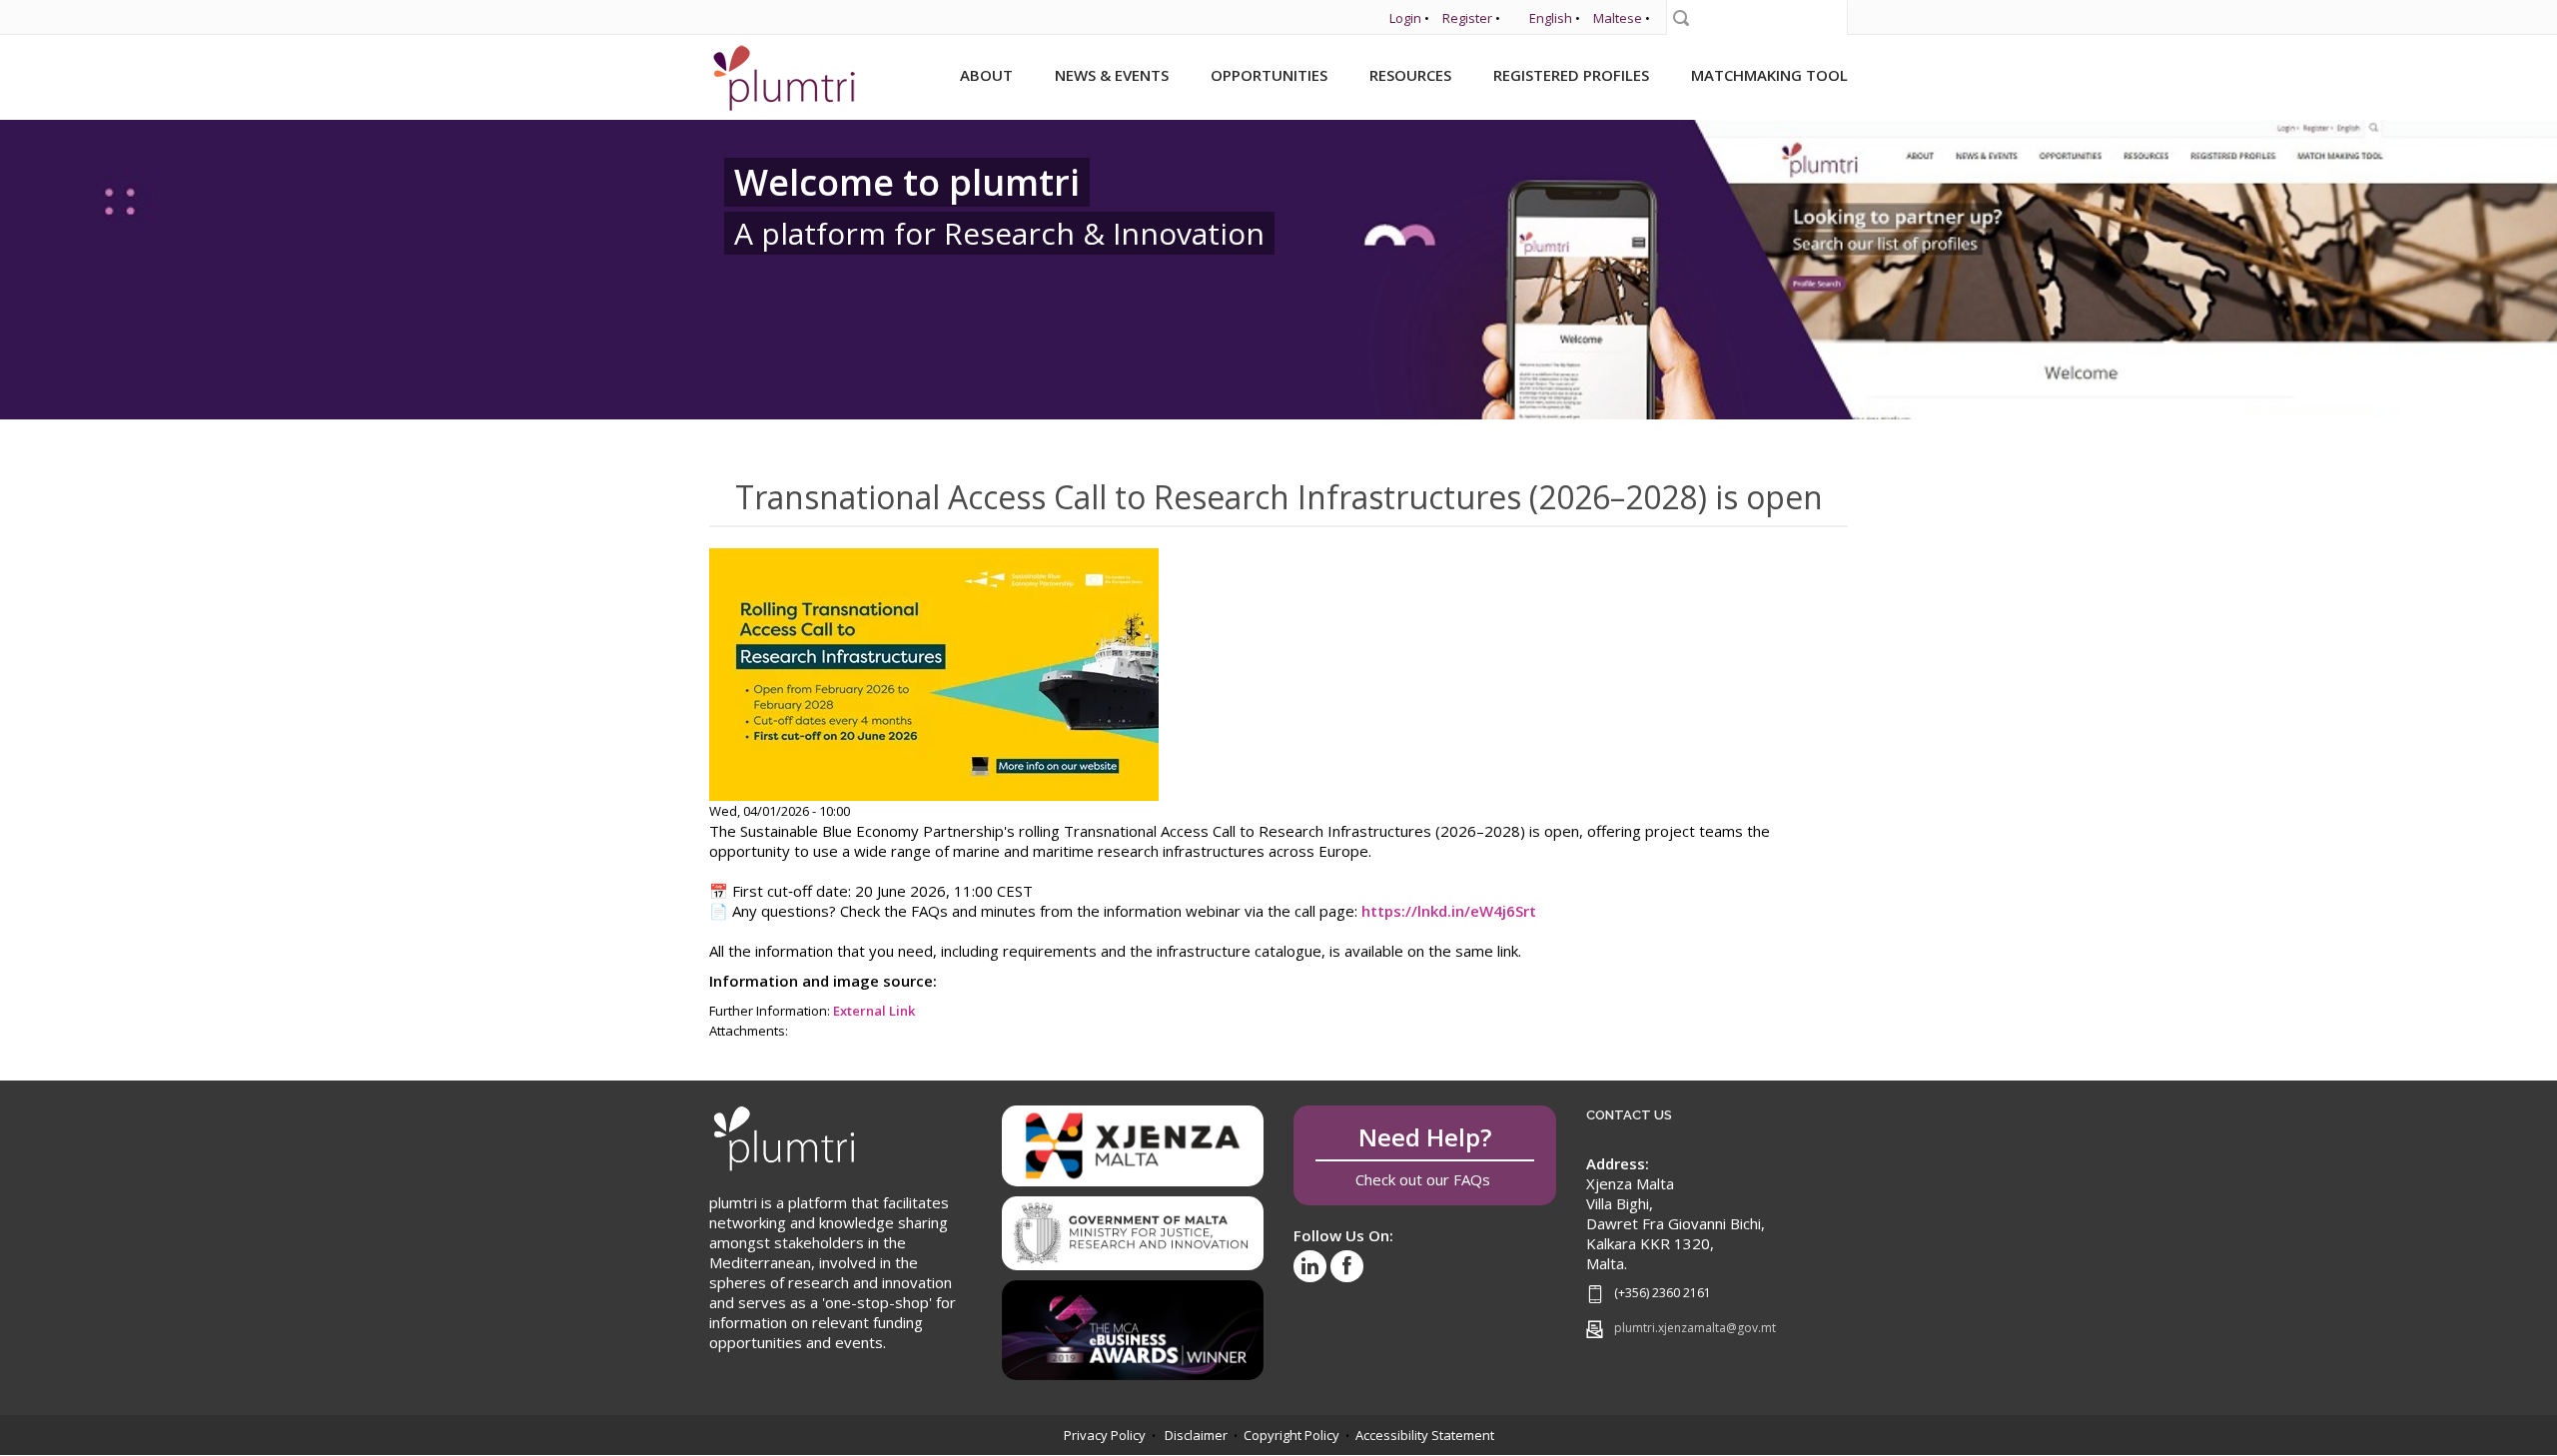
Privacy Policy (1105, 1435)
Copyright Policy (1291, 1435)
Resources (1410, 75)
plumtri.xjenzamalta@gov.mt (1695, 1328)
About (986, 75)
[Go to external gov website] (1133, 1226)
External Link (874, 1011)
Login (1405, 18)
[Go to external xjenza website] (1133, 1144)
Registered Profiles (1571, 75)
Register (1467, 18)
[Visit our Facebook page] (1347, 1266)
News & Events (1112, 75)
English (1551, 18)
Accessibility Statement (1425, 1435)
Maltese (1618, 18)
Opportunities (1269, 75)
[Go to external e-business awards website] (1133, 1323)
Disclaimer (1196, 1435)
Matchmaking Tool (1769, 75)
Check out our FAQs (1425, 1155)
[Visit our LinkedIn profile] (1310, 1266)
